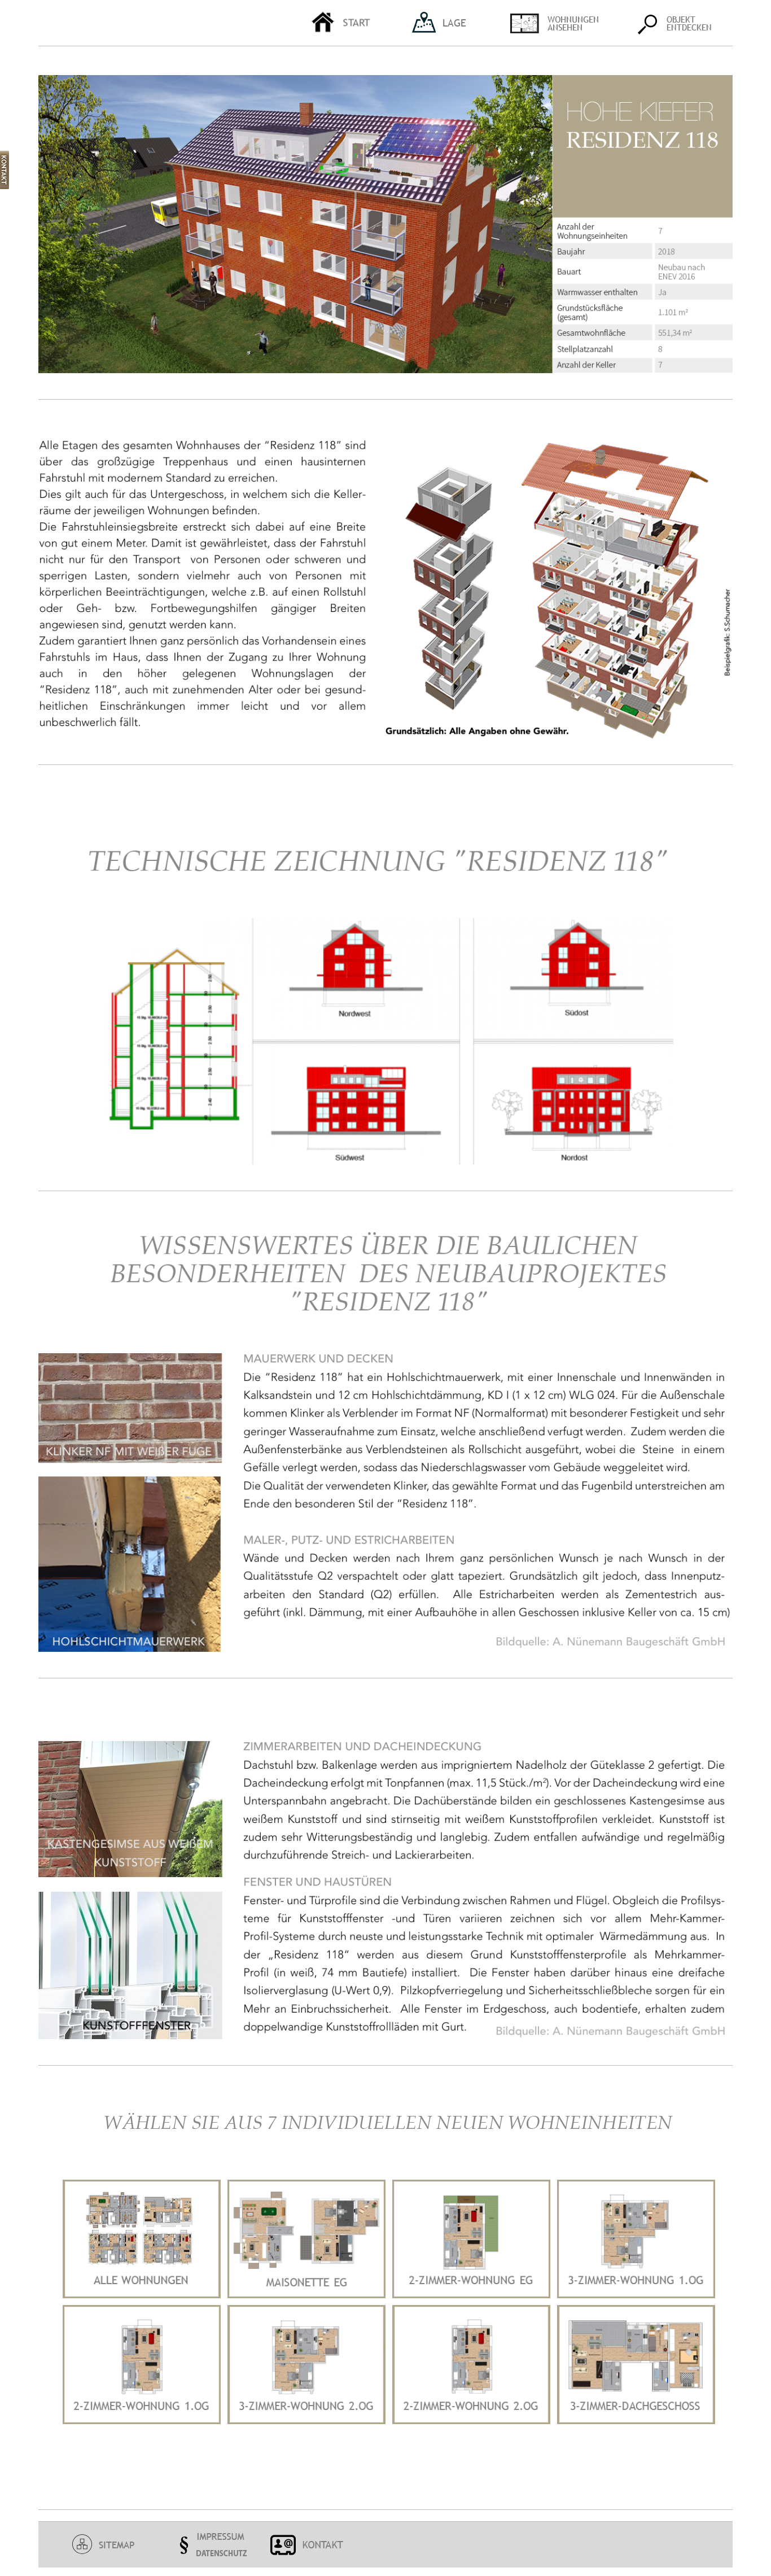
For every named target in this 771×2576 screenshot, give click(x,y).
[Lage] (453, 23)
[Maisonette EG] (306, 2295)
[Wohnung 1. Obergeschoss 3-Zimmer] (636, 2295)
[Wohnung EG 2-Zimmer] (471, 2295)
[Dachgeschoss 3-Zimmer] (636, 2421)
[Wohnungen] (564, 23)
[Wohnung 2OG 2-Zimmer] (471, 2421)
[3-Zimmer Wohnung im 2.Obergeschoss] (306, 2421)
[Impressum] (209, 2545)
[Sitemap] (110, 2545)
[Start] (355, 23)
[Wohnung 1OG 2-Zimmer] (142, 2421)
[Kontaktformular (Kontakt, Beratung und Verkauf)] (308, 2545)
